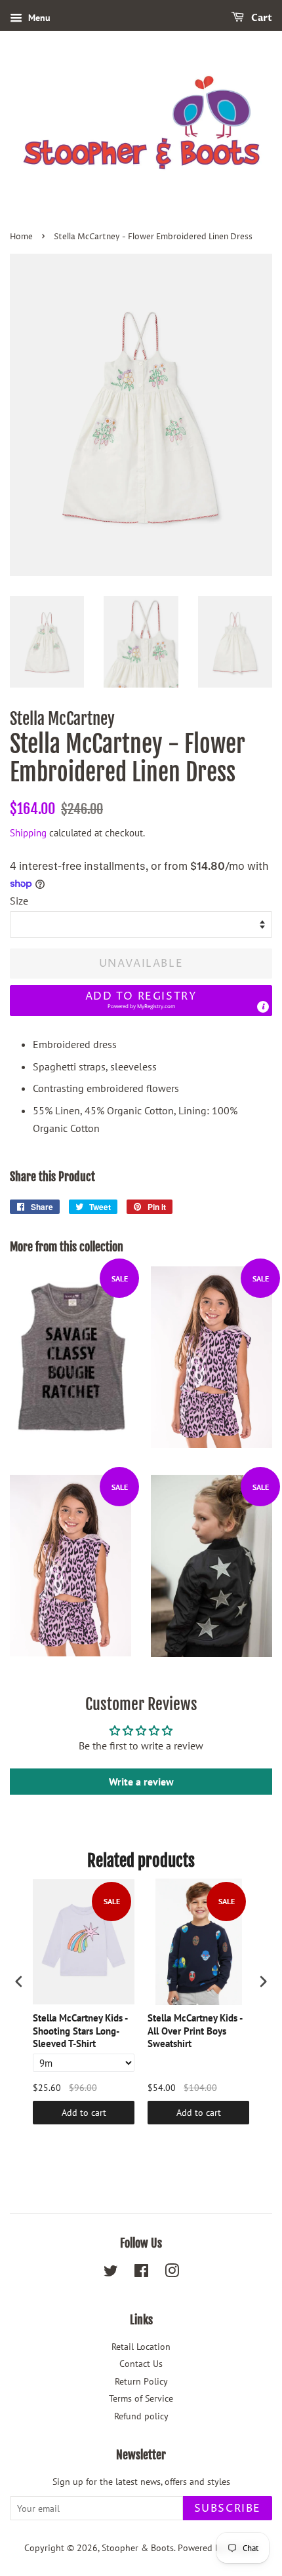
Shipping (28, 833)
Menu (38, 18)
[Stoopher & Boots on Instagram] (172, 2273)
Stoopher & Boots (138, 2548)
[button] (141, 1001)
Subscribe (228, 2508)
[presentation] (19, 1981)
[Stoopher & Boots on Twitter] (111, 2273)
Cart (261, 18)
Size (19, 901)
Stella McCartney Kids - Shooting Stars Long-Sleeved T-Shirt (80, 2031)
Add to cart (84, 2113)
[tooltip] (263, 1007)
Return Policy (141, 2381)
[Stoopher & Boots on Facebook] (141, 2273)
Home (21, 237)
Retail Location (141, 2347)
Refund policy (141, 2416)
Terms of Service (141, 2398)
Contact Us (141, 2364)
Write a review (141, 1782)
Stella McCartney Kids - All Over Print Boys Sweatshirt (195, 2031)
